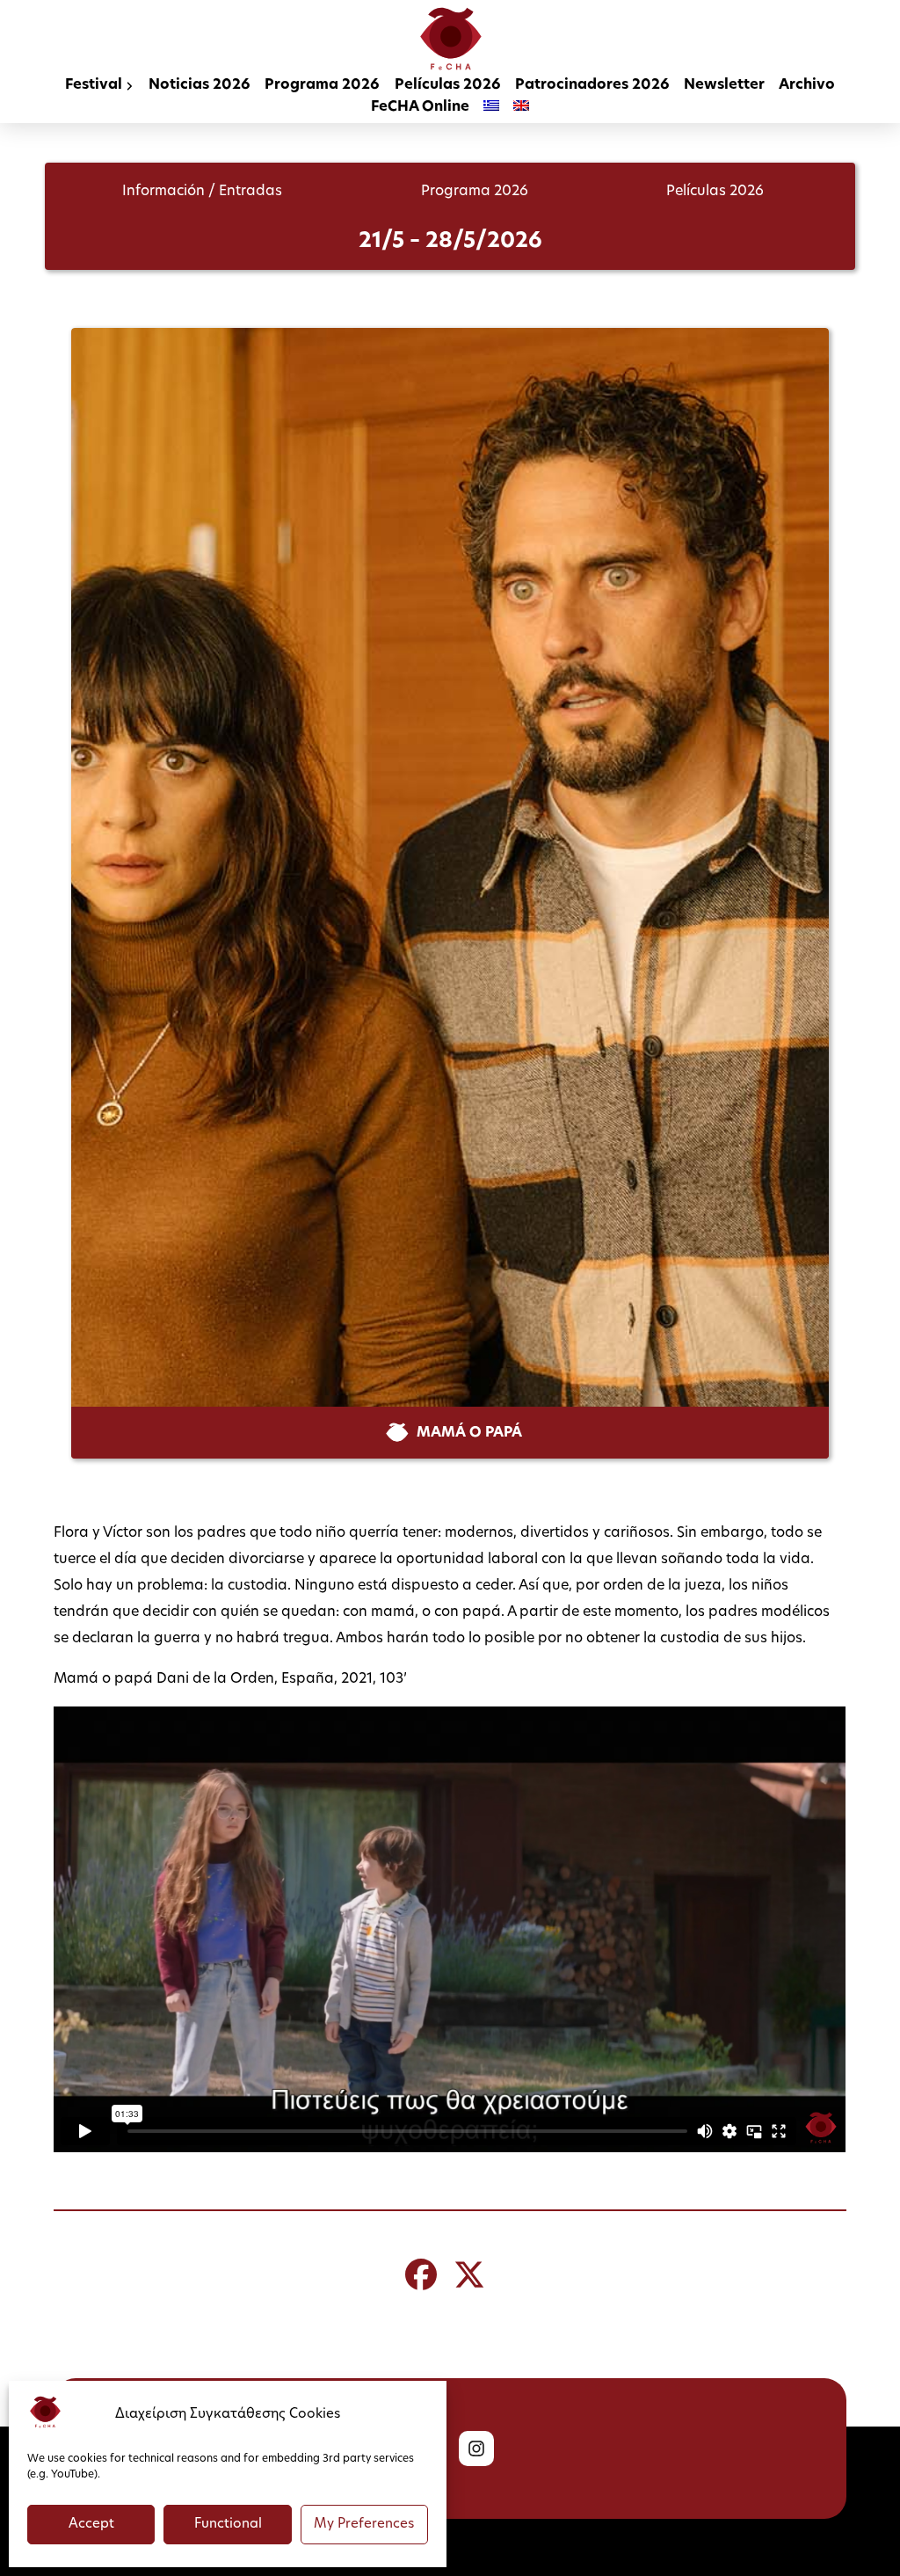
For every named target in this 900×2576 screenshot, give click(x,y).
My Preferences (364, 2525)
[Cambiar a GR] (491, 108)
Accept (91, 2525)
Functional (228, 2525)
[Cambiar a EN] (521, 108)
